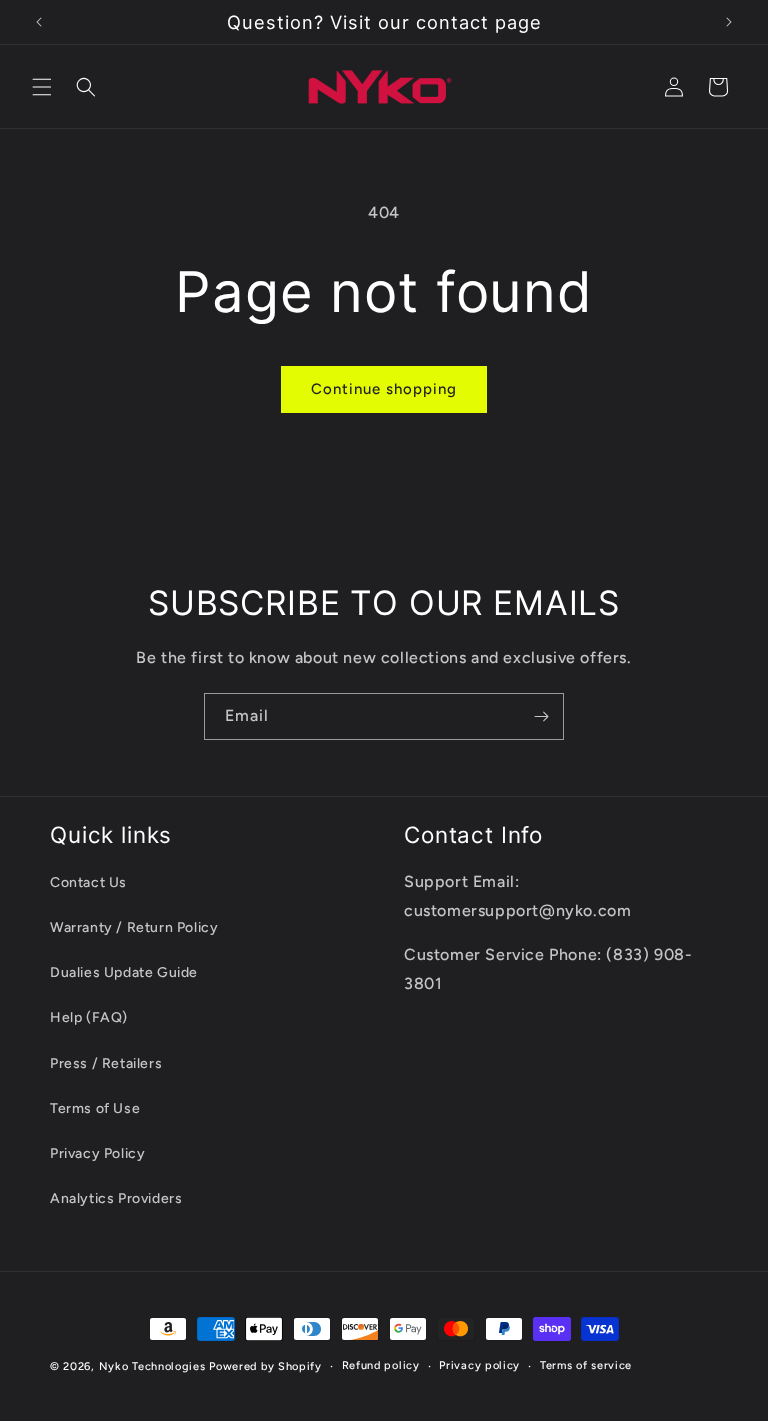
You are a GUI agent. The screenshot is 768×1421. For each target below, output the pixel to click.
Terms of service (586, 1365)
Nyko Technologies (152, 1366)
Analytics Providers (116, 1198)
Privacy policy (479, 1365)
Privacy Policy (97, 1153)
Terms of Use (95, 1108)
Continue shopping (384, 389)
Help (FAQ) (89, 1017)
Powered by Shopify (265, 1366)
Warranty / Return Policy (134, 927)
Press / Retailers (106, 1063)
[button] (42, 87)
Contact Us (88, 882)
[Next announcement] (729, 22)
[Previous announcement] (39, 22)
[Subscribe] (541, 716)
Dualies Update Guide (124, 972)
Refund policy (381, 1365)
